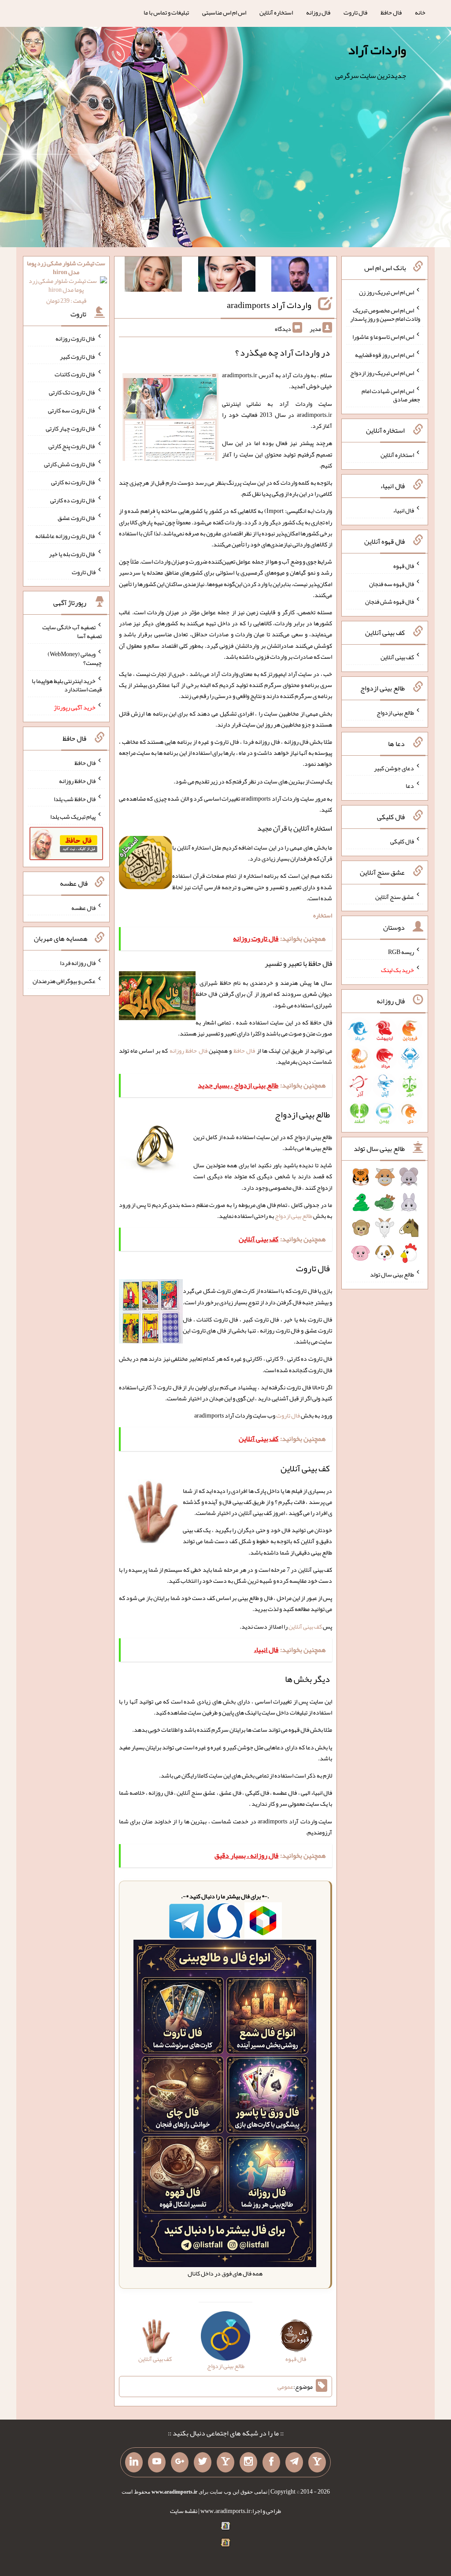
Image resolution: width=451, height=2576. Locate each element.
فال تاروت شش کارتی (70, 464)
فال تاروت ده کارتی (73, 500)
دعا (410, 786)
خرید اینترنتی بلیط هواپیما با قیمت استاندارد (67, 685)
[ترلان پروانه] (227, 276)
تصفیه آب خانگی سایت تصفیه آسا (72, 631)
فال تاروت (355, 12)
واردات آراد (377, 50)
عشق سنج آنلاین (395, 896)
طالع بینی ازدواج (294, 1216)
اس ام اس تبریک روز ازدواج (382, 373)
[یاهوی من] (317, 2462)
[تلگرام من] (294, 2462)
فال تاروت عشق (77, 518)
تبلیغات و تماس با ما (166, 12)
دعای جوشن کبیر (394, 768)
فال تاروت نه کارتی (73, 482)
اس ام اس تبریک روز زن (386, 292)
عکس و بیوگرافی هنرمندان (64, 981)
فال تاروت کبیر (78, 356)
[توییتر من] (203, 2462)
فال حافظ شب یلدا (75, 798)
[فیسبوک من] (271, 2462)
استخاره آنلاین (276, 12)
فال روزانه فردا (78, 963)
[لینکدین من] (134, 2462)
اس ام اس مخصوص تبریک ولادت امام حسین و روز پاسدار (385, 314)
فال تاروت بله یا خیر (72, 554)
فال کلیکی (402, 841)
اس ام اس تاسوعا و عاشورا (383, 337)
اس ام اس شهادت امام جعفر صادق (391, 395)
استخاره (323, 915)
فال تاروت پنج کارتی (72, 446)
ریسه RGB (401, 952)
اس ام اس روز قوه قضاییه (384, 355)
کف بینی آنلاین (305, 1626)
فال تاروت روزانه (76, 338)
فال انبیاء (403, 510)
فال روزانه (318, 12)
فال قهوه (404, 566)
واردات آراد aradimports (269, 305)
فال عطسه (83, 907)
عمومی (285, 2387)
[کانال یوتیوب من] (157, 2462)
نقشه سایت (184, 2511)
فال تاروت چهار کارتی (71, 428)
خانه (420, 12)
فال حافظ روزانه (189, 1050)
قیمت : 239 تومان (66, 282)
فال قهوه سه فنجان (392, 583)
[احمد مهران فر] (300, 276)
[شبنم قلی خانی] (153, 276)
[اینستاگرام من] (248, 2462)
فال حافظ (391, 12)
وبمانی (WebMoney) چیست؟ (75, 658)
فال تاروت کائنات (75, 374)
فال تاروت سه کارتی (72, 410)
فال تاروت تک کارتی (72, 392)
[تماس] (225, 2462)
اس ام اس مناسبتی (224, 12)
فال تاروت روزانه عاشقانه (65, 536)
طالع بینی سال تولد (392, 1274)
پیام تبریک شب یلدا (73, 817)
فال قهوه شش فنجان (390, 601)
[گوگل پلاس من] (180, 2462)
